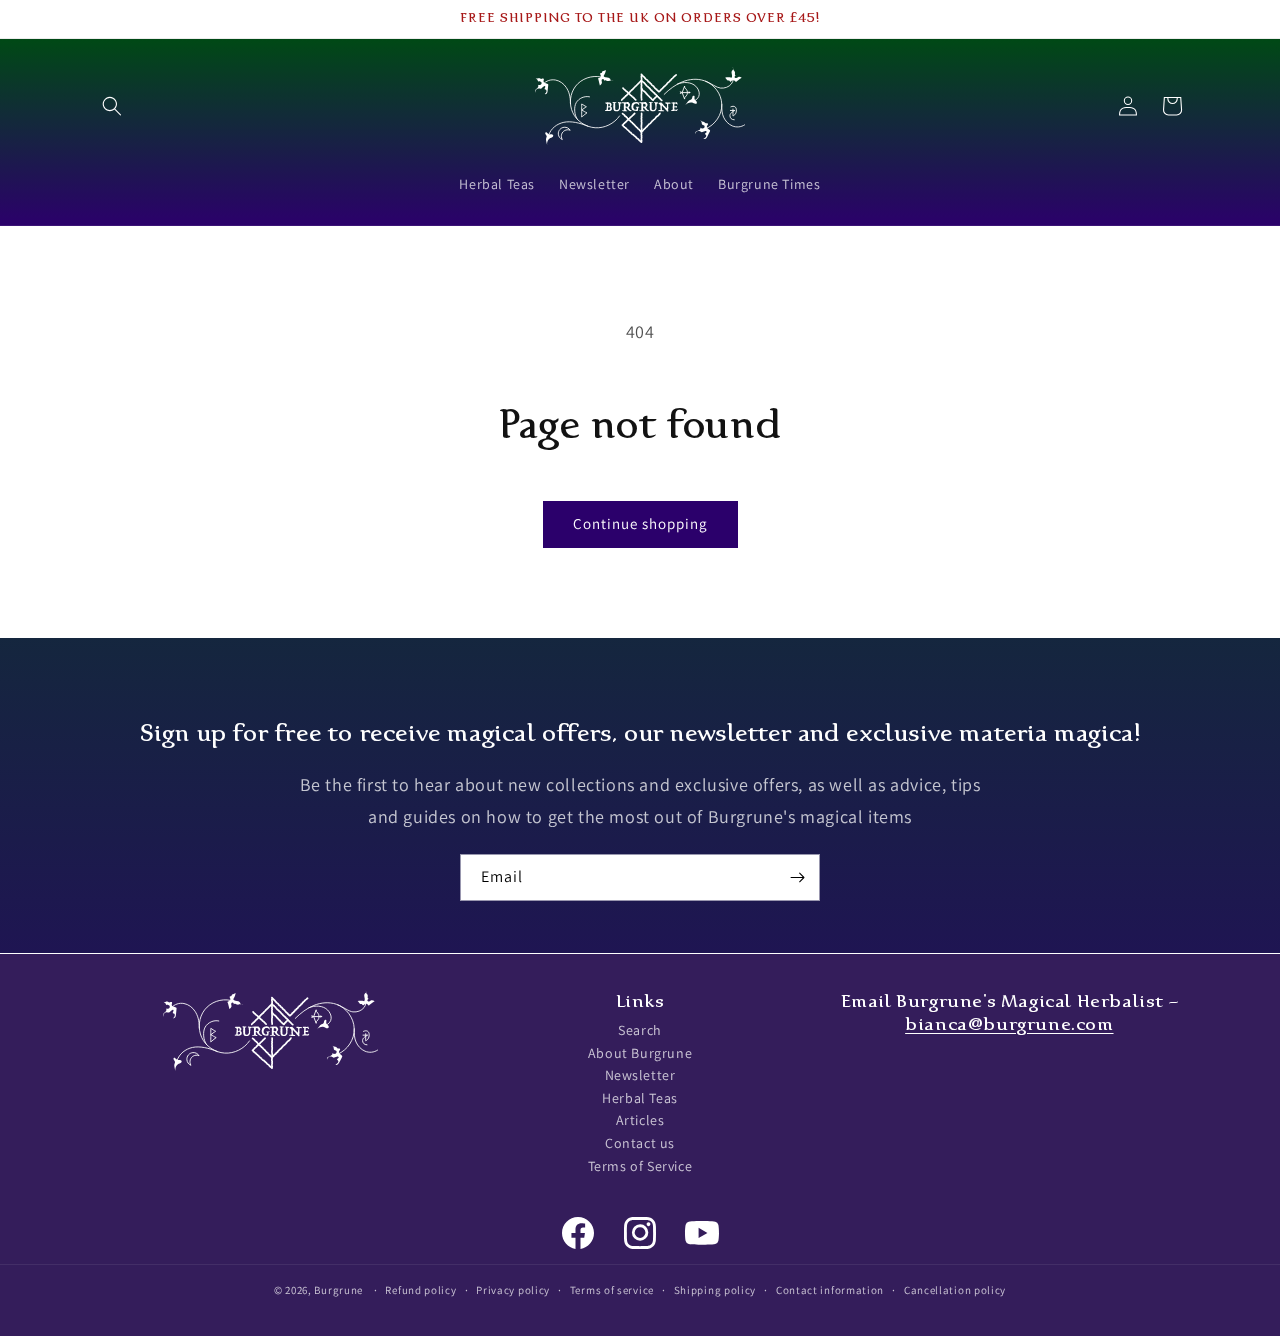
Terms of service (612, 1289)
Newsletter (640, 1076)
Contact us (640, 1143)
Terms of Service (640, 1166)
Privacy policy (513, 1289)
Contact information (830, 1289)
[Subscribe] (797, 877)
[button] (112, 106)
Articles (640, 1121)
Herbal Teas (640, 1098)
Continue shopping (640, 523)
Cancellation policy (955, 1289)
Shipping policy (715, 1289)
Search (640, 1030)
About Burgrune (640, 1053)
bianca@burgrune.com (1009, 1024)
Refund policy (420, 1289)
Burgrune (338, 1290)
